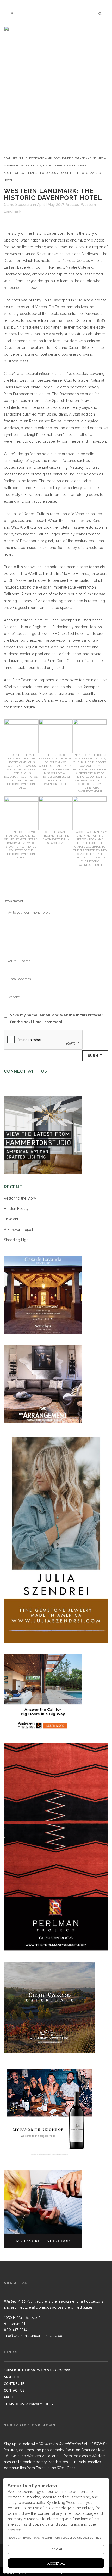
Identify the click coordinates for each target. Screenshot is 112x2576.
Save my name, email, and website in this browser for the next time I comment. (57, 1018)
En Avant (11, 1219)
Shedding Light (17, 1240)
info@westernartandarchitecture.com (35, 2336)
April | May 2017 (50, 205)
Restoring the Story (20, 1198)
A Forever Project (18, 1230)
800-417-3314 (16, 2330)
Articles (72, 205)
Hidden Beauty (16, 1209)
